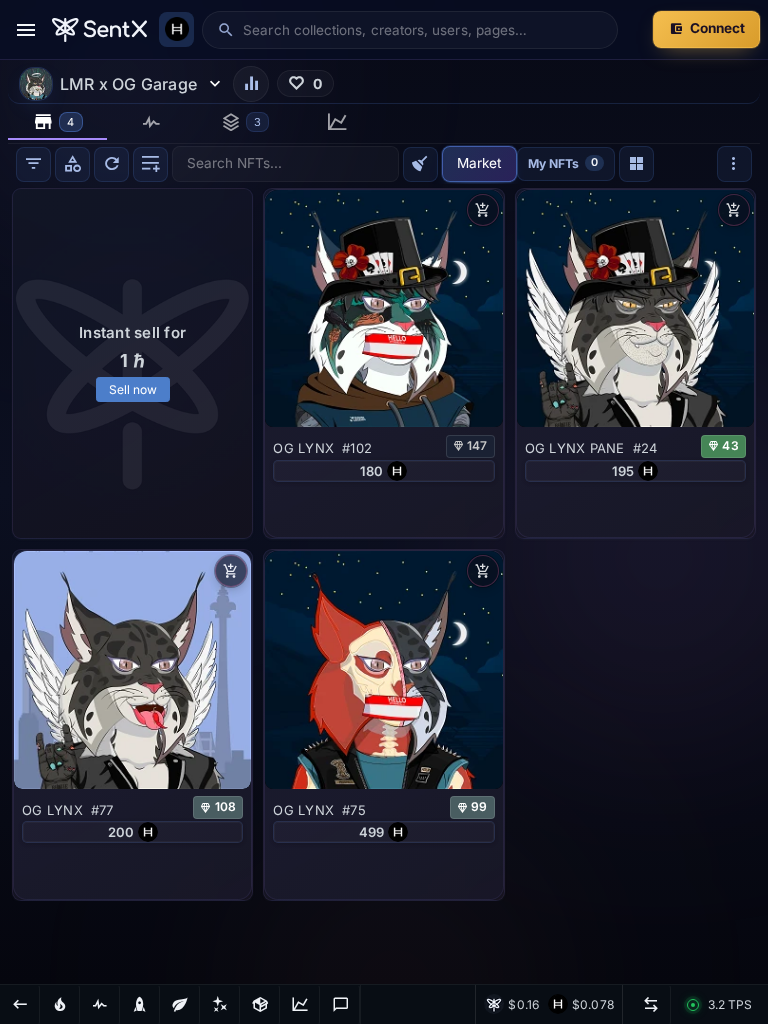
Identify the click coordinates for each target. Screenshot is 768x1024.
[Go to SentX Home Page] (99, 30)
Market (479, 163)
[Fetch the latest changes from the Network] (111, 164)
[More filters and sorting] (734, 163)
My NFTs (563, 163)
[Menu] (26, 30)
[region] (384, 584)
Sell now (133, 389)
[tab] (57, 122)
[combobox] (423, 30)
